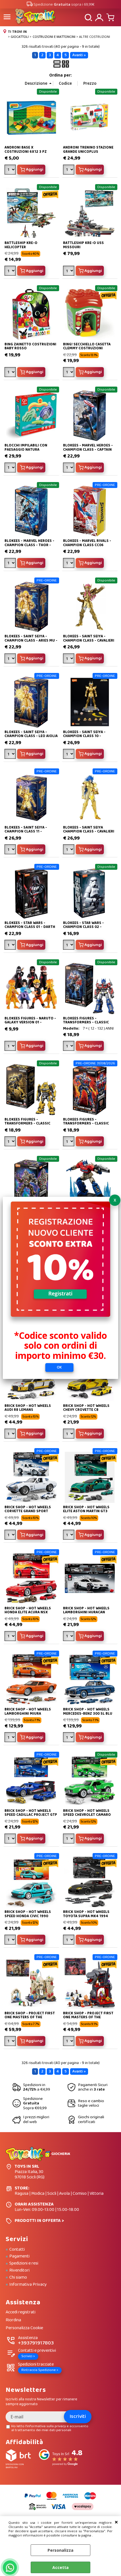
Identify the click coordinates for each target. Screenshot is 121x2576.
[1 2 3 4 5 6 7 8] (11, 373)
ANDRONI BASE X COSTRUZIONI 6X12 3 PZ (26, 150)
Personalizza (60, 2550)
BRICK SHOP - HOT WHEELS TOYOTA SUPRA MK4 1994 (86, 1914)
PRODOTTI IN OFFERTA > (39, 2221)
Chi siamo (18, 2278)
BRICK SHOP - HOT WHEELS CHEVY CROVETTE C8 (86, 1408)
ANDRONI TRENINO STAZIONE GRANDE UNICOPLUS (88, 150)
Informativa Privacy (28, 2285)
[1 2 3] (69, 564)
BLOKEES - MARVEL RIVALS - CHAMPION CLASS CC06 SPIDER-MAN (87, 545)
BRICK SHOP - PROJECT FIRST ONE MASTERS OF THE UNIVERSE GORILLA (30, 2017)
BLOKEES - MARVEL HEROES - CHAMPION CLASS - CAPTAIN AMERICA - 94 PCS (88, 450)
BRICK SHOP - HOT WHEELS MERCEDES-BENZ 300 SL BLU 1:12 (88, 1714)
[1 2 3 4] (11, 1434)
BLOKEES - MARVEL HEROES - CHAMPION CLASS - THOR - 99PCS (29, 545)
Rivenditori (19, 2270)
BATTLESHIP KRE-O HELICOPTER (21, 245)
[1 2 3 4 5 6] (11, 1047)
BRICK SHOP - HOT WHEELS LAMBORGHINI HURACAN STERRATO (86, 1612)
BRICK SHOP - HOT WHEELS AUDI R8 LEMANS (28, 1408)
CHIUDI (116, 2522)
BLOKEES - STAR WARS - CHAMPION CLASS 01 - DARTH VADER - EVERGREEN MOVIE (30, 927)
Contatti (17, 2250)
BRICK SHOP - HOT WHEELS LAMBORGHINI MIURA (28, 1711)
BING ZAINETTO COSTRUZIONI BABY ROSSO (30, 346)
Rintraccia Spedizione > (40, 2370)
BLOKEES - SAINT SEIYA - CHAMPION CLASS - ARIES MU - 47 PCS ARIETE (31, 640)
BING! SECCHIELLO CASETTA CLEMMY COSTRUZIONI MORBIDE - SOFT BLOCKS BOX (89, 348)
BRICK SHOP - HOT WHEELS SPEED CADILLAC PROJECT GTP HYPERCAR (31, 1815)
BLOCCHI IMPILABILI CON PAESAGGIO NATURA (26, 447)
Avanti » (79, 55)
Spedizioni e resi (24, 2263)
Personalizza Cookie (24, 2328)
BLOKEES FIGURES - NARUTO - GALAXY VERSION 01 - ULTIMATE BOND (30, 1023)
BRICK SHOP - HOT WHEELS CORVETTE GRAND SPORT (28, 1509)
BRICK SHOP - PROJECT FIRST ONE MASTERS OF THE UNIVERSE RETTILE (88, 2017)
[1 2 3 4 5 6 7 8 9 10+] (11, 170)
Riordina (13, 2320)
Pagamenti (19, 2256)
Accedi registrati (21, 2312)
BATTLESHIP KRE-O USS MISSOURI (83, 245)
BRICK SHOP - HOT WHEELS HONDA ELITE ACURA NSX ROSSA (28, 1612)
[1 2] (69, 659)
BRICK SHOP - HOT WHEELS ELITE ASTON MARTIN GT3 (86, 1509)
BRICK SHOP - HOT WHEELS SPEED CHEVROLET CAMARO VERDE (87, 1815)
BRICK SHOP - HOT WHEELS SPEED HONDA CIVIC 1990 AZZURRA (28, 1916)
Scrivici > (28, 2356)
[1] (69, 170)
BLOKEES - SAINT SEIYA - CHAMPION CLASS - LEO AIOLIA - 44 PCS (31, 736)
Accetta (60, 2567)
